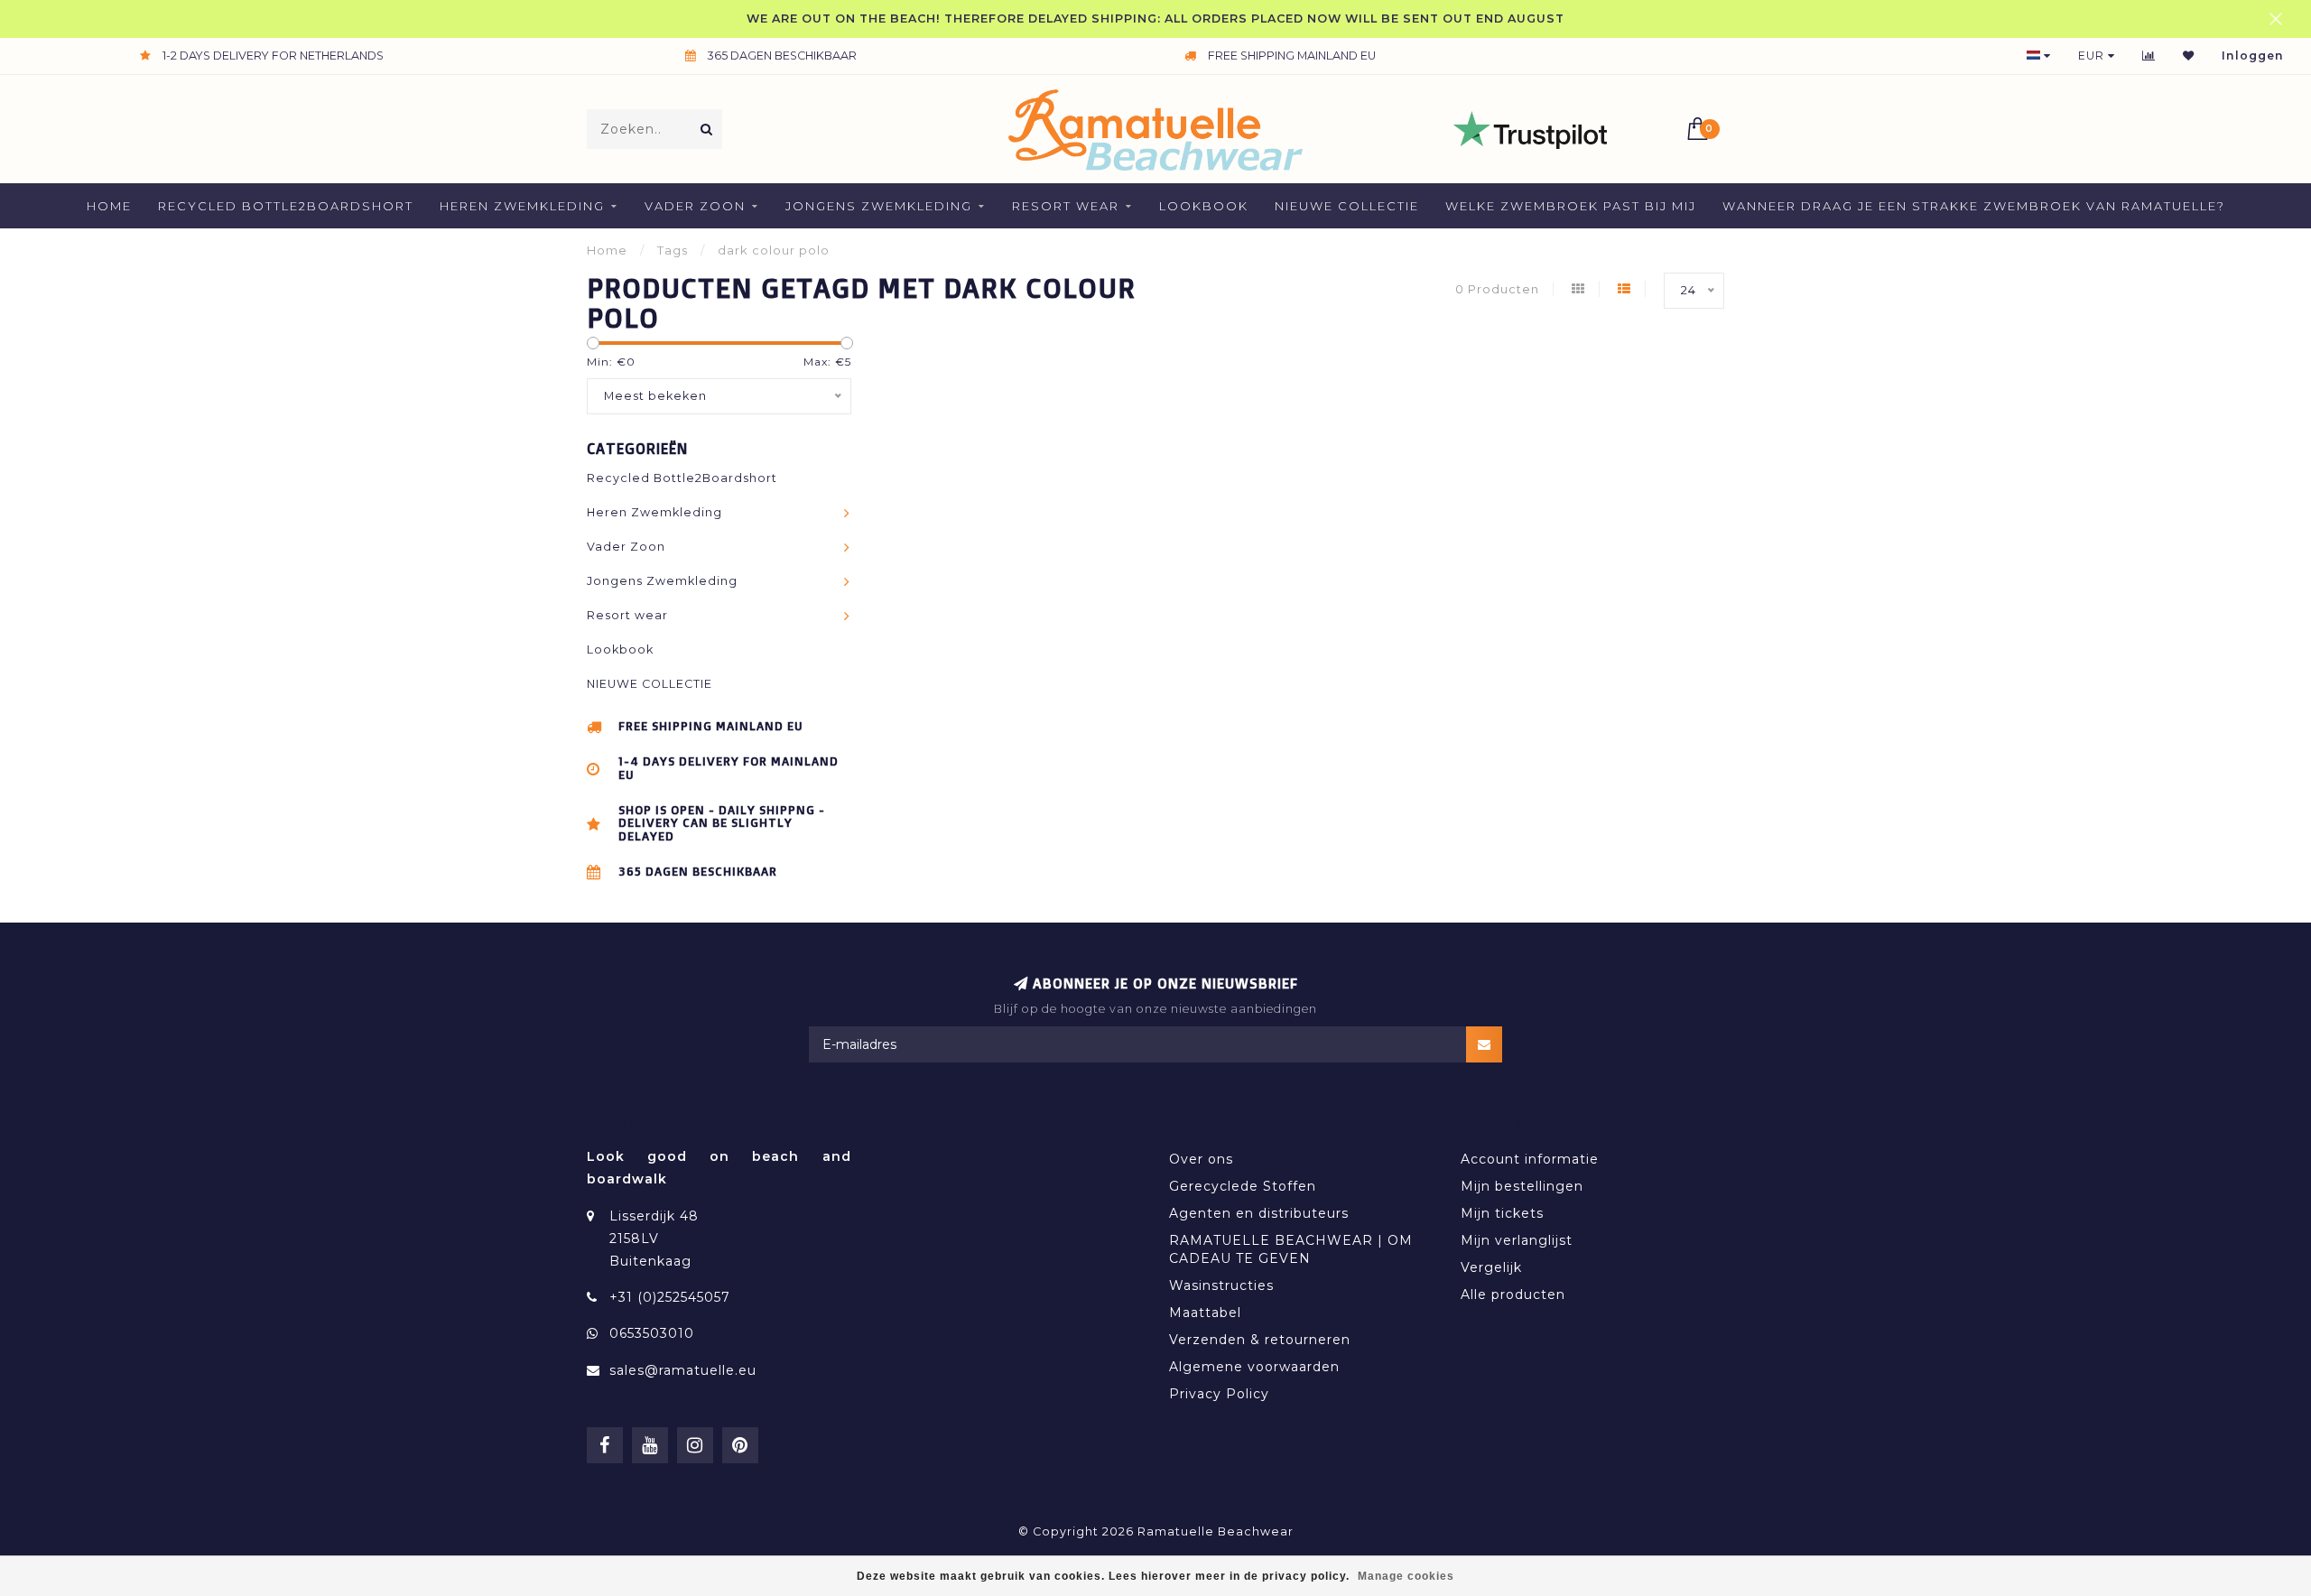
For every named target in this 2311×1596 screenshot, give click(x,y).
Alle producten (1513, 1294)
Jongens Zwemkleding (879, 206)
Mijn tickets (1502, 1213)
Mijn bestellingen (1522, 1186)
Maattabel (1205, 1313)
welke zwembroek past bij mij (1571, 206)
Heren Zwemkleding (522, 206)
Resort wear (1066, 206)
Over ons (1201, 1159)
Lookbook (1204, 206)
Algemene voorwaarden (1254, 1367)
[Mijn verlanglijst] (2189, 56)
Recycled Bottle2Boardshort (286, 206)
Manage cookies (1406, 1576)
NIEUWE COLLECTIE (1347, 206)
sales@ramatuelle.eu (683, 1370)
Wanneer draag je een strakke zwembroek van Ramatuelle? (1974, 206)
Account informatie (1530, 1159)
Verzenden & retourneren (1260, 1340)
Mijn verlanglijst (1517, 1240)
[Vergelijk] (2149, 56)
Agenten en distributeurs (1259, 1213)
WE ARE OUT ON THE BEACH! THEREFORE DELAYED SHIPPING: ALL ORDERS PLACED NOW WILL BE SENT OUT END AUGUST (1155, 19)
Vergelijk (1491, 1267)
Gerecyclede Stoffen (1243, 1186)
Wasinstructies (1221, 1285)
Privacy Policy (1219, 1394)
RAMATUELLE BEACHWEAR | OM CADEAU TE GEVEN (1291, 1249)
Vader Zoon (695, 206)
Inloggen (2253, 56)
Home (109, 206)
